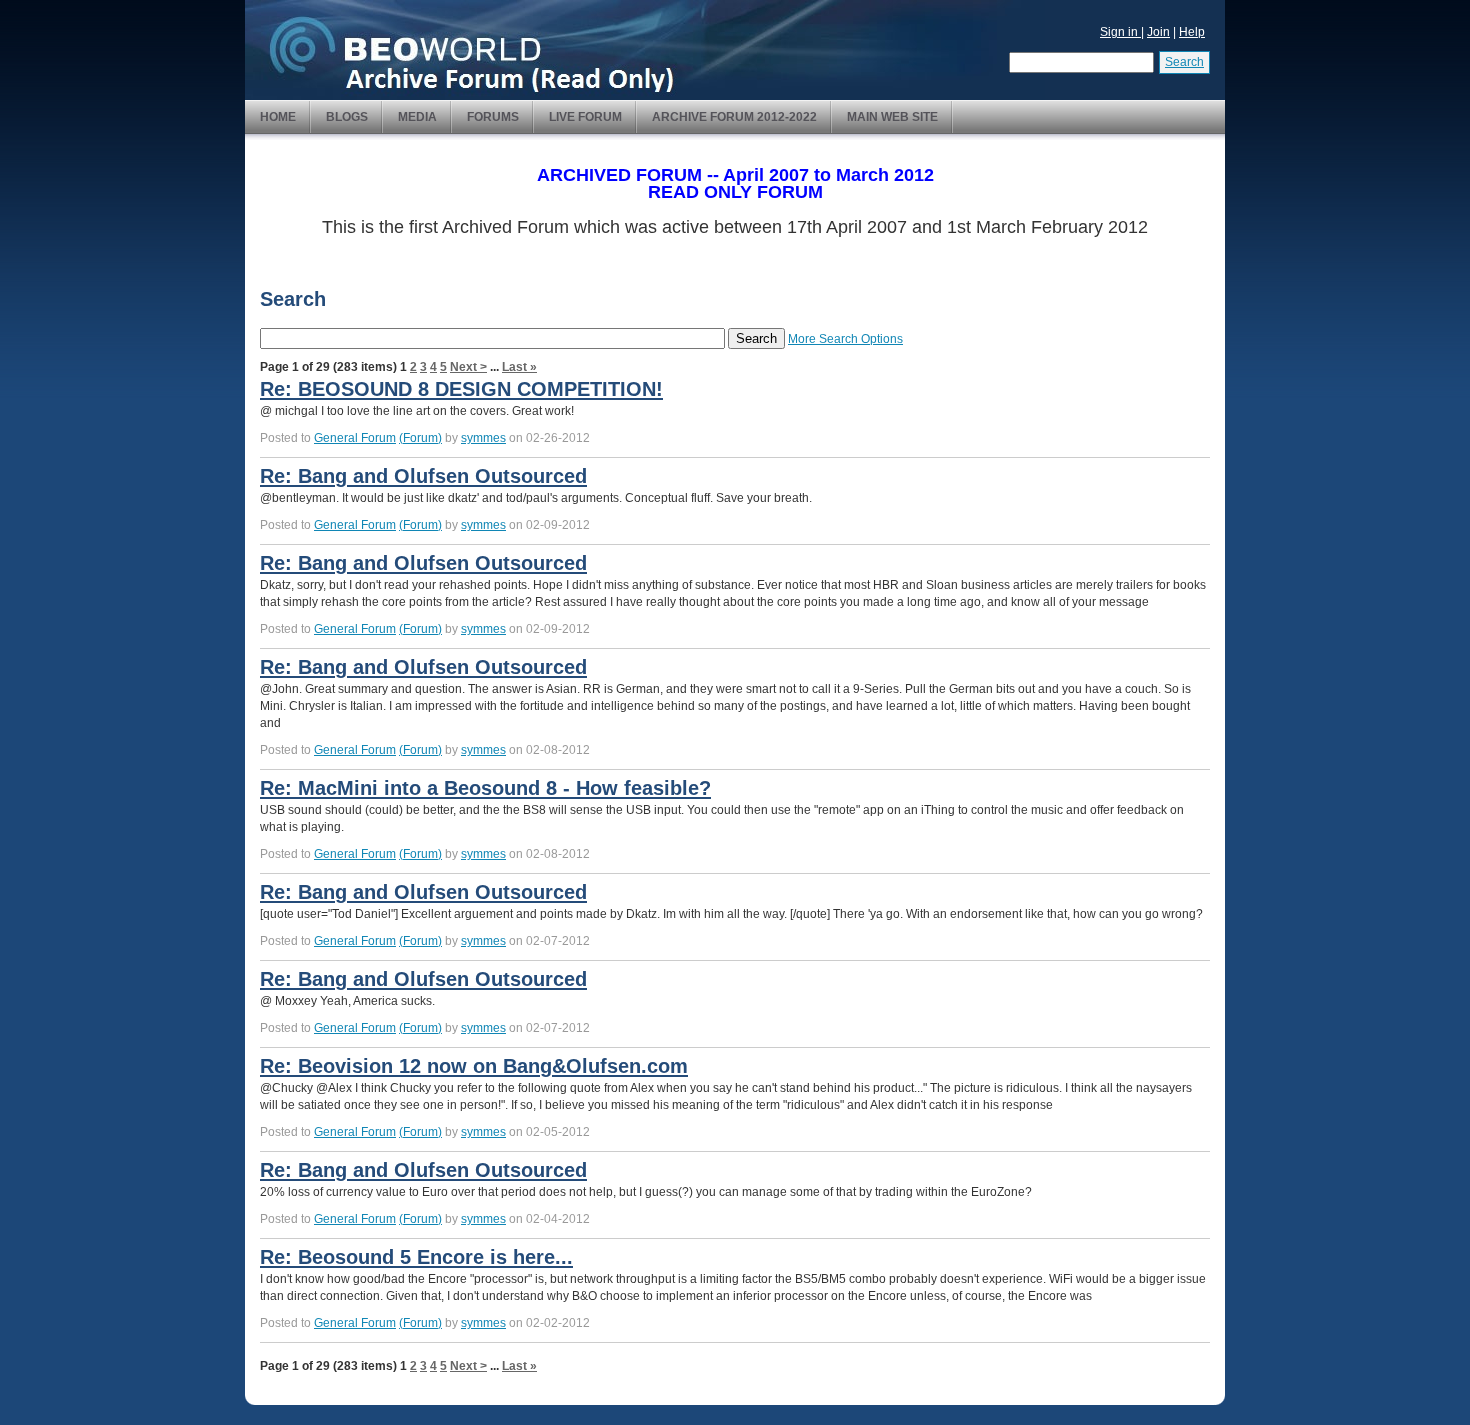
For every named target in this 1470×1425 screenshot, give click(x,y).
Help (1192, 32)
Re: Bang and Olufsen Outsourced (423, 476)
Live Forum (585, 117)
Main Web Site (892, 117)
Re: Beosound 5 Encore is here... (416, 1257)
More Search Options (845, 339)
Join (1158, 32)
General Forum (355, 438)
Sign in (1120, 32)
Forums (493, 117)
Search (1184, 62)
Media (417, 117)
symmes (483, 438)
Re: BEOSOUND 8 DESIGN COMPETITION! (461, 389)
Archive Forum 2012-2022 (734, 117)
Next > (468, 367)
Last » (519, 367)
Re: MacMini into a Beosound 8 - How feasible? (485, 788)
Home (278, 117)
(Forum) (420, 438)
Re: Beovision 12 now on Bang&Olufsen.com (474, 1066)
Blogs (347, 117)
